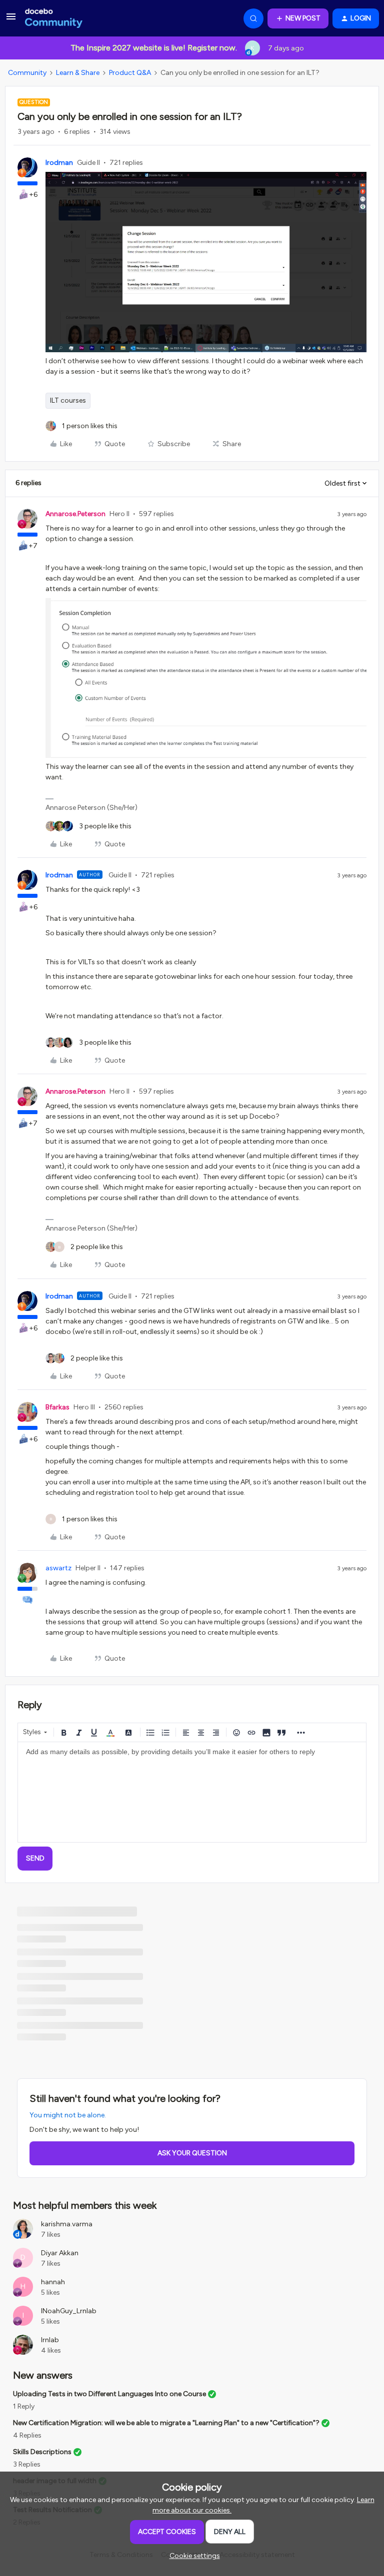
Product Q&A (130, 73)
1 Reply (24, 2406)
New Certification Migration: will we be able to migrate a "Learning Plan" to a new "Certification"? (166, 2423)
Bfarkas (57, 1407)
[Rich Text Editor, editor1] (192, 1792)
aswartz (58, 1568)
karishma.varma (67, 2224)
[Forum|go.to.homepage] (54, 18)
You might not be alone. (68, 2115)
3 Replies (27, 2464)
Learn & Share (78, 73)
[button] (11, 20)
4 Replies (27, 2435)
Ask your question (192, 2153)
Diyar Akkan (60, 2253)
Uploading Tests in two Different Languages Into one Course (109, 2394)
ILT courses (68, 400)
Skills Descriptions (42, 2452)
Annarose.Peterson (75, 514)
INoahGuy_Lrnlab (69, 2311)
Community (27, 73)
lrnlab (50, 2340)
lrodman (59, 163)
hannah (53, 2282)
